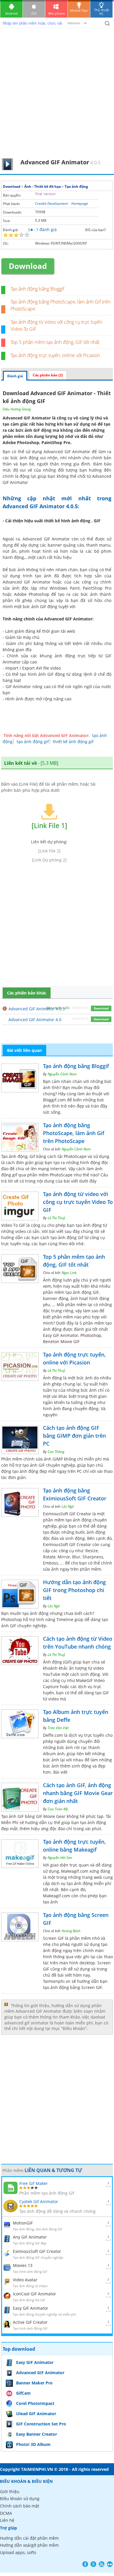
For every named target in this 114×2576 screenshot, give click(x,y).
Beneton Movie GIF (61, 1341)
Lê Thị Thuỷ (56, 1218)
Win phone (57, 13)
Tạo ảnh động (76, 186)
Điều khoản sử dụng (20, 2499)
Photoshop (91, 1335)
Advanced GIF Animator (40, 2373)
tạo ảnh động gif (33, 742)
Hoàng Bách (71, 1931)
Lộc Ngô (68, 1506)
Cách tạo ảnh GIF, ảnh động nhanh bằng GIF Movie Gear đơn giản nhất (78, 1793)
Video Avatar (25, 2280)
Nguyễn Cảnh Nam (62, 1074)
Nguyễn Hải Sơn (60, 1858)
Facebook (85, 2564)
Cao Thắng (56, 1452)
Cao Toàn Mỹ (58, 1809)
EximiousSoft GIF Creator (67, 1514)
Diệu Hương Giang (17, 409)
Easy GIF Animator (31, 2308)
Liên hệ (7, 2520)
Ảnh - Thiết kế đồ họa (43, 186)
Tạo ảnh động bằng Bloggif (37, 289)
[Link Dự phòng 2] (49, 860)
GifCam (23, 2393)
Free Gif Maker (34, 2183)
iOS (34, 13)
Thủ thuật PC (102, 12)
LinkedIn (110, 2564)
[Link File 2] (49, 851)
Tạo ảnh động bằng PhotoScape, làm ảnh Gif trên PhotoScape (74, 1133)
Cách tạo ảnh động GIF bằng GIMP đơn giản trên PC (74, 1436)
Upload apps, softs (18, 2552)
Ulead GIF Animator (36, 2414)
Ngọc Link (69, 1273)
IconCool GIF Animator (34, 2294)
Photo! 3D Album (33, 2444)
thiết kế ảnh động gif (73, 742)
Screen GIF (53, 1938)
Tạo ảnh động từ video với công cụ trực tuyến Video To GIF (78, 1202)
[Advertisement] (57, 97)
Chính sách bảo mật (20, 2506)
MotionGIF (23, 2223)
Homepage (80, 203)
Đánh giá (15, 376)
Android (11, 13)
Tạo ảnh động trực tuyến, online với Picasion (55, 355)
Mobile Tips (79, 10)
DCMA (6, 2513)
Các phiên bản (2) (48, 375)
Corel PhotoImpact (35, 2403)
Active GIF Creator (30, 2322)
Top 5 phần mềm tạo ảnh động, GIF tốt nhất (55, 342)
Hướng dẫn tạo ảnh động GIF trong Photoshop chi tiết (74, 1590)
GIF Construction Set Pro (41, 2424)
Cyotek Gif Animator (39, 2201)
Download (12, 186)
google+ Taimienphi (93, 2564)
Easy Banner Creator (37, 2434)
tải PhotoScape (72, 1156)
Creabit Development (51, 203)
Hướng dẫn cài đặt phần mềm (29, 2538)
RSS (102, 2564)
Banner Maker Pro (34, 2383)
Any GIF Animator (30, 2237)
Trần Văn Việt (58, 1728)
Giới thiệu (10, 2491)
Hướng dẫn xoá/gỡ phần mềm (29, 2545)
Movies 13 (23, 2265)
